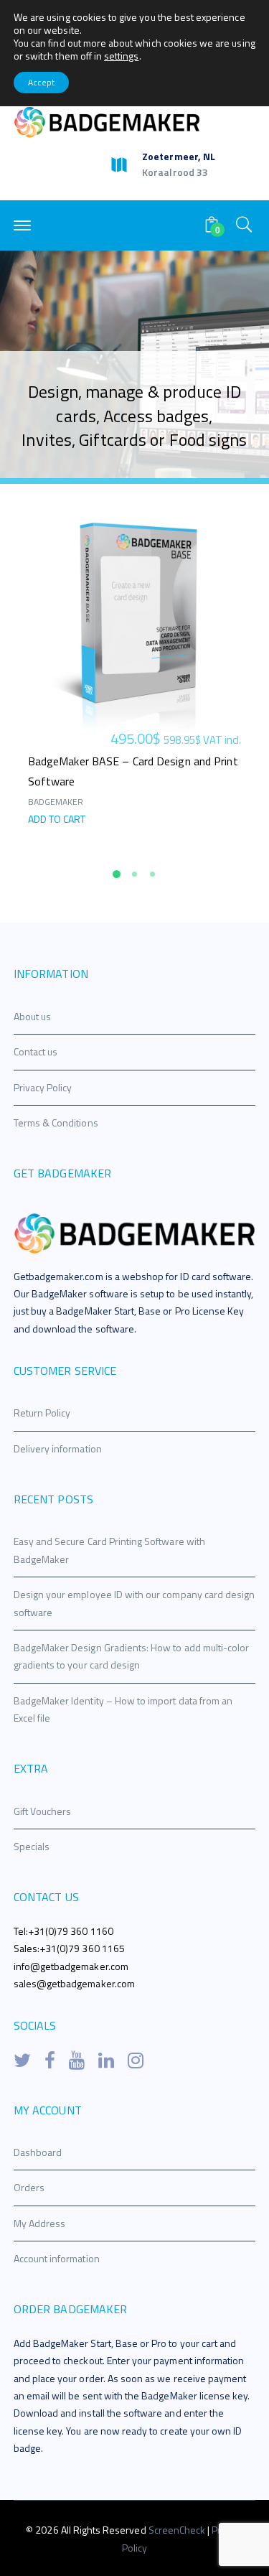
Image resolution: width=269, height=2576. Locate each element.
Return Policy (42, 1413)
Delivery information (58, 1448)
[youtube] (77, 2061)
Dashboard (38, 2152)
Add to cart (57, 819)
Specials (32, 1846)
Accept (41, 82)
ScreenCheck (178, 2530)
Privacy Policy (43, 1087)
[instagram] (136, 2061)
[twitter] (22, 2061)
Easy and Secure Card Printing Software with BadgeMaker (109, 1550)
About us (32, 1016)
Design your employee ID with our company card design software (134, 1603)
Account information (57, 2258)
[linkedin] (106, 2061)
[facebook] (50, 2061)
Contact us (36, 1051)
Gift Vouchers (43, 1811)
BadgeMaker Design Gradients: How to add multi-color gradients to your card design (132, 1656)
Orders (29, 2187)
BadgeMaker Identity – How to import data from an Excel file (123, 1709)
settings (121, 56)
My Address (40, 2223)
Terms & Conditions (56, 1123)
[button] (117, 874)
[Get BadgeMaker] (107, 121)
